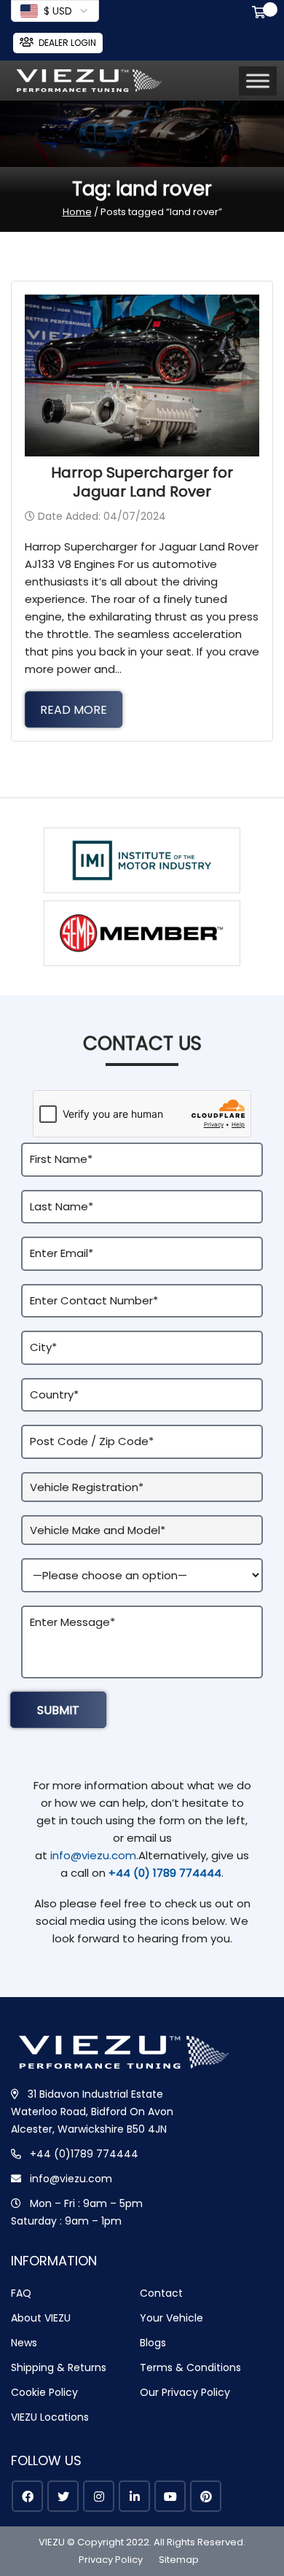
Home (77, 212)
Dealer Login (67, 43)
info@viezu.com (93, 1855)
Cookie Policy (44, 2392)
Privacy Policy (111, 2560)
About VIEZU (41, 2318)
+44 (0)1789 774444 (84, 2154)
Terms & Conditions (190, 2367)
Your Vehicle (171, 2318)
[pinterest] (206, 2496)
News (24, 2343)
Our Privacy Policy (185, 2392)
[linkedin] (134, 2496)
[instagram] (99, 2496)
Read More (74, 710)
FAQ (21, 2293)
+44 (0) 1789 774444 (165, 1873)
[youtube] (170, 2496)
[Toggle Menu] (258, 81)
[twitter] (63, 2496)
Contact (161, 2293)
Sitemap (179, 2560)
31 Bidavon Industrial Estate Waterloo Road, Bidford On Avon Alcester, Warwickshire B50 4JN (92, 2112)
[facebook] (27, 2496)
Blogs (153, 2343)
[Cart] (261, 14)
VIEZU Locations (50, 2417)
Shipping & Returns (59, 2367)
